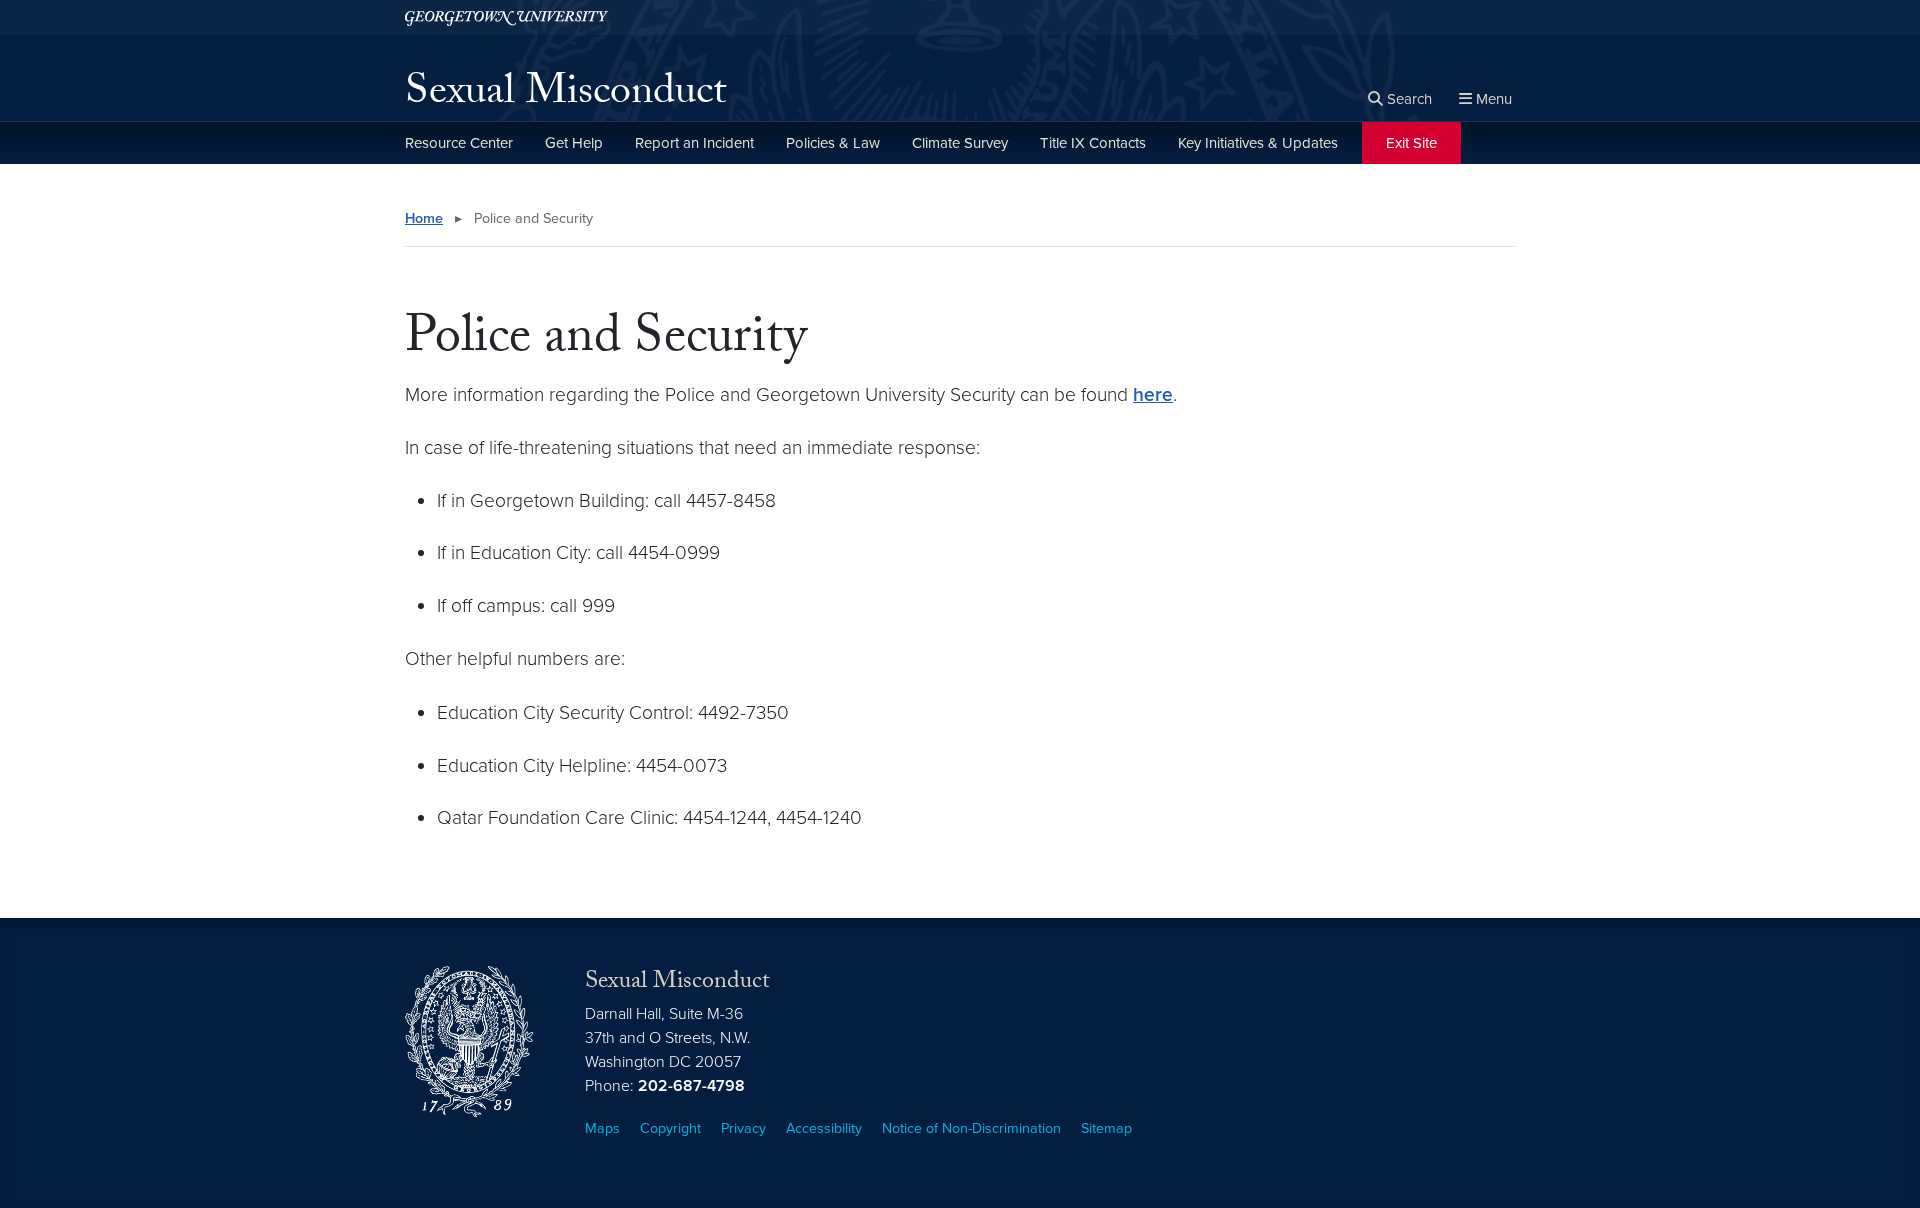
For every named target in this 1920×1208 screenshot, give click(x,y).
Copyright (670, 1128)
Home (424, 218)
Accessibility (824, 1128)
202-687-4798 (691, 1086)
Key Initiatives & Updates (1258, 143)
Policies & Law (833, 143)
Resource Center (459, 143)
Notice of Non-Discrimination (971, 1128)
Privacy (743, 1128)
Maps (602, 1128)
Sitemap (1106, 1128)
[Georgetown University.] (506, 17)
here (1153, 394)
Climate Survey (960, 143)
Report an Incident (694, 143)
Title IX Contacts (1093, 143)
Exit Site (1411, 143)
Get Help (574, 143)
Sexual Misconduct (565, 96)
